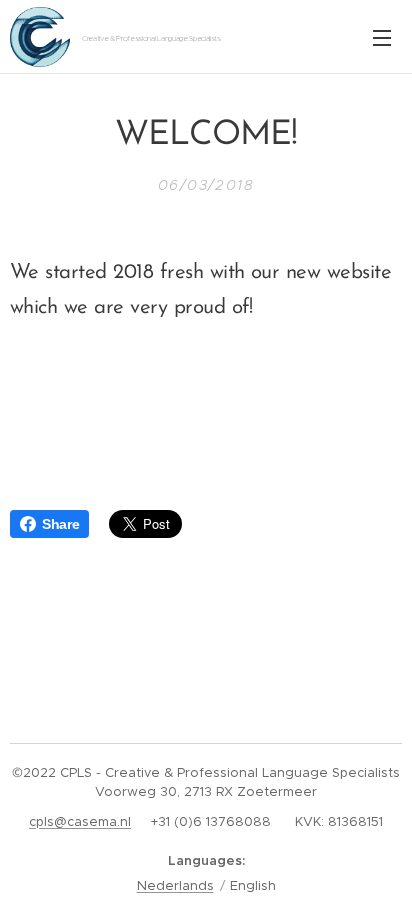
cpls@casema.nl (80, 821)
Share (60, 524)
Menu (382, 37)
